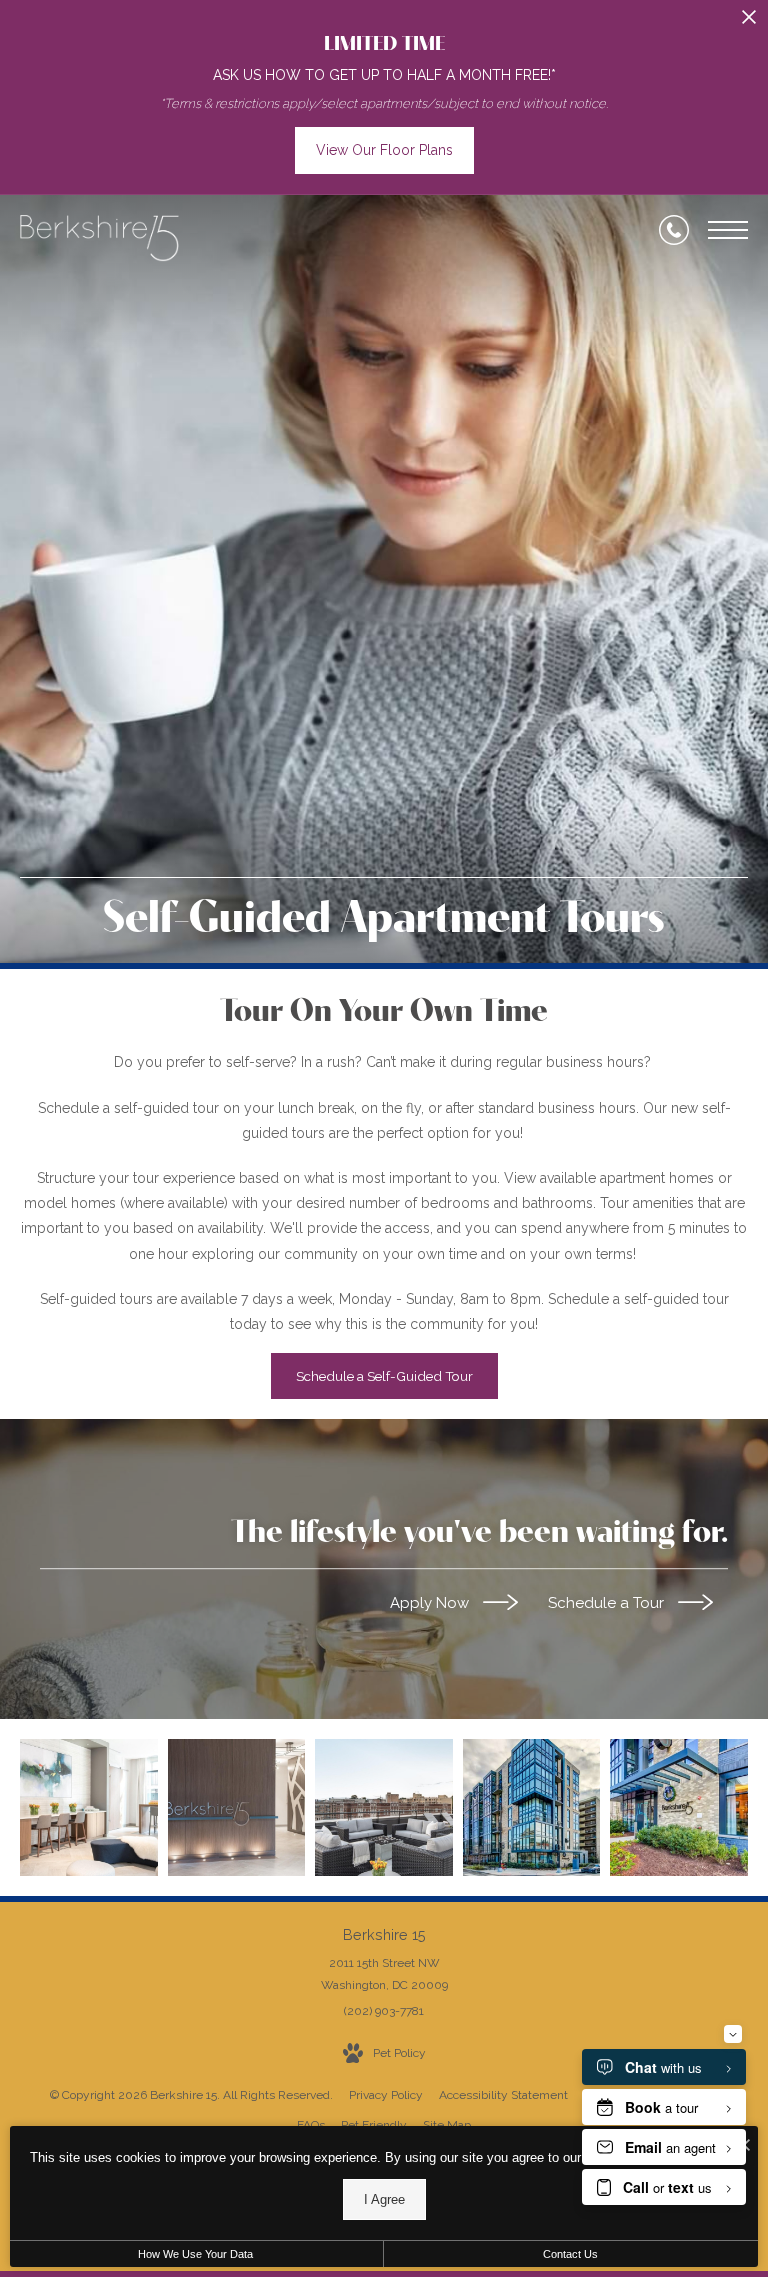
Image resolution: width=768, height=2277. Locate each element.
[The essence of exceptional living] (679, 1808)
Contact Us (570, 2254)
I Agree (384, 2199)
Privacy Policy (386, 2095)
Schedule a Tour (608, 1603)
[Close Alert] (749, 22)
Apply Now (431, 1603)
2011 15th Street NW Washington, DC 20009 (384, 1974)
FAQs (311, 2125)
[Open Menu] (728, 230)
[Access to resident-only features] (384, 1808)
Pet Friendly (374, 2125)
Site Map (447, 2125)
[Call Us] (674, 230)
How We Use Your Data (195, 2254)
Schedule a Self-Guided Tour (384, 1376)
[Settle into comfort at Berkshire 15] (237, 1808)
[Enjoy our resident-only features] (89, 1808)
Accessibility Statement (503, 2095)
